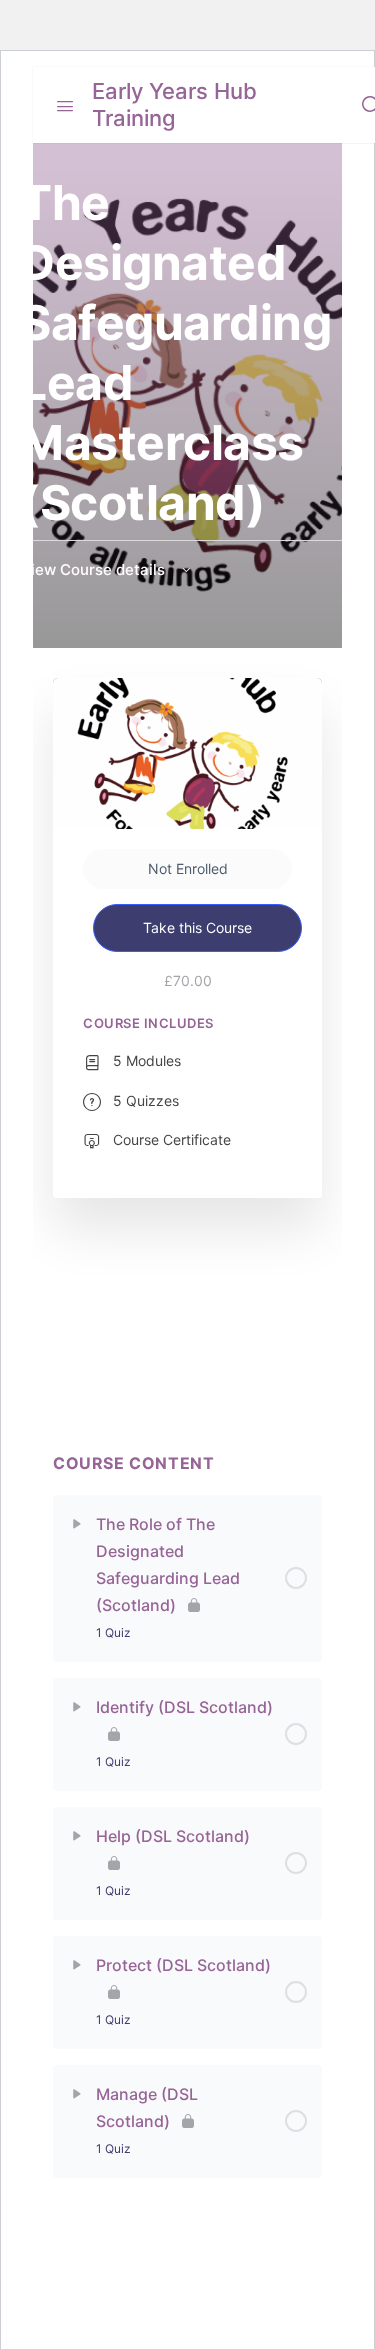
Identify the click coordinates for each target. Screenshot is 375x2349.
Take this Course (197, 927)
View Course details (94, 569)
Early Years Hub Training (174, 104)
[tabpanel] (187, 1345)
